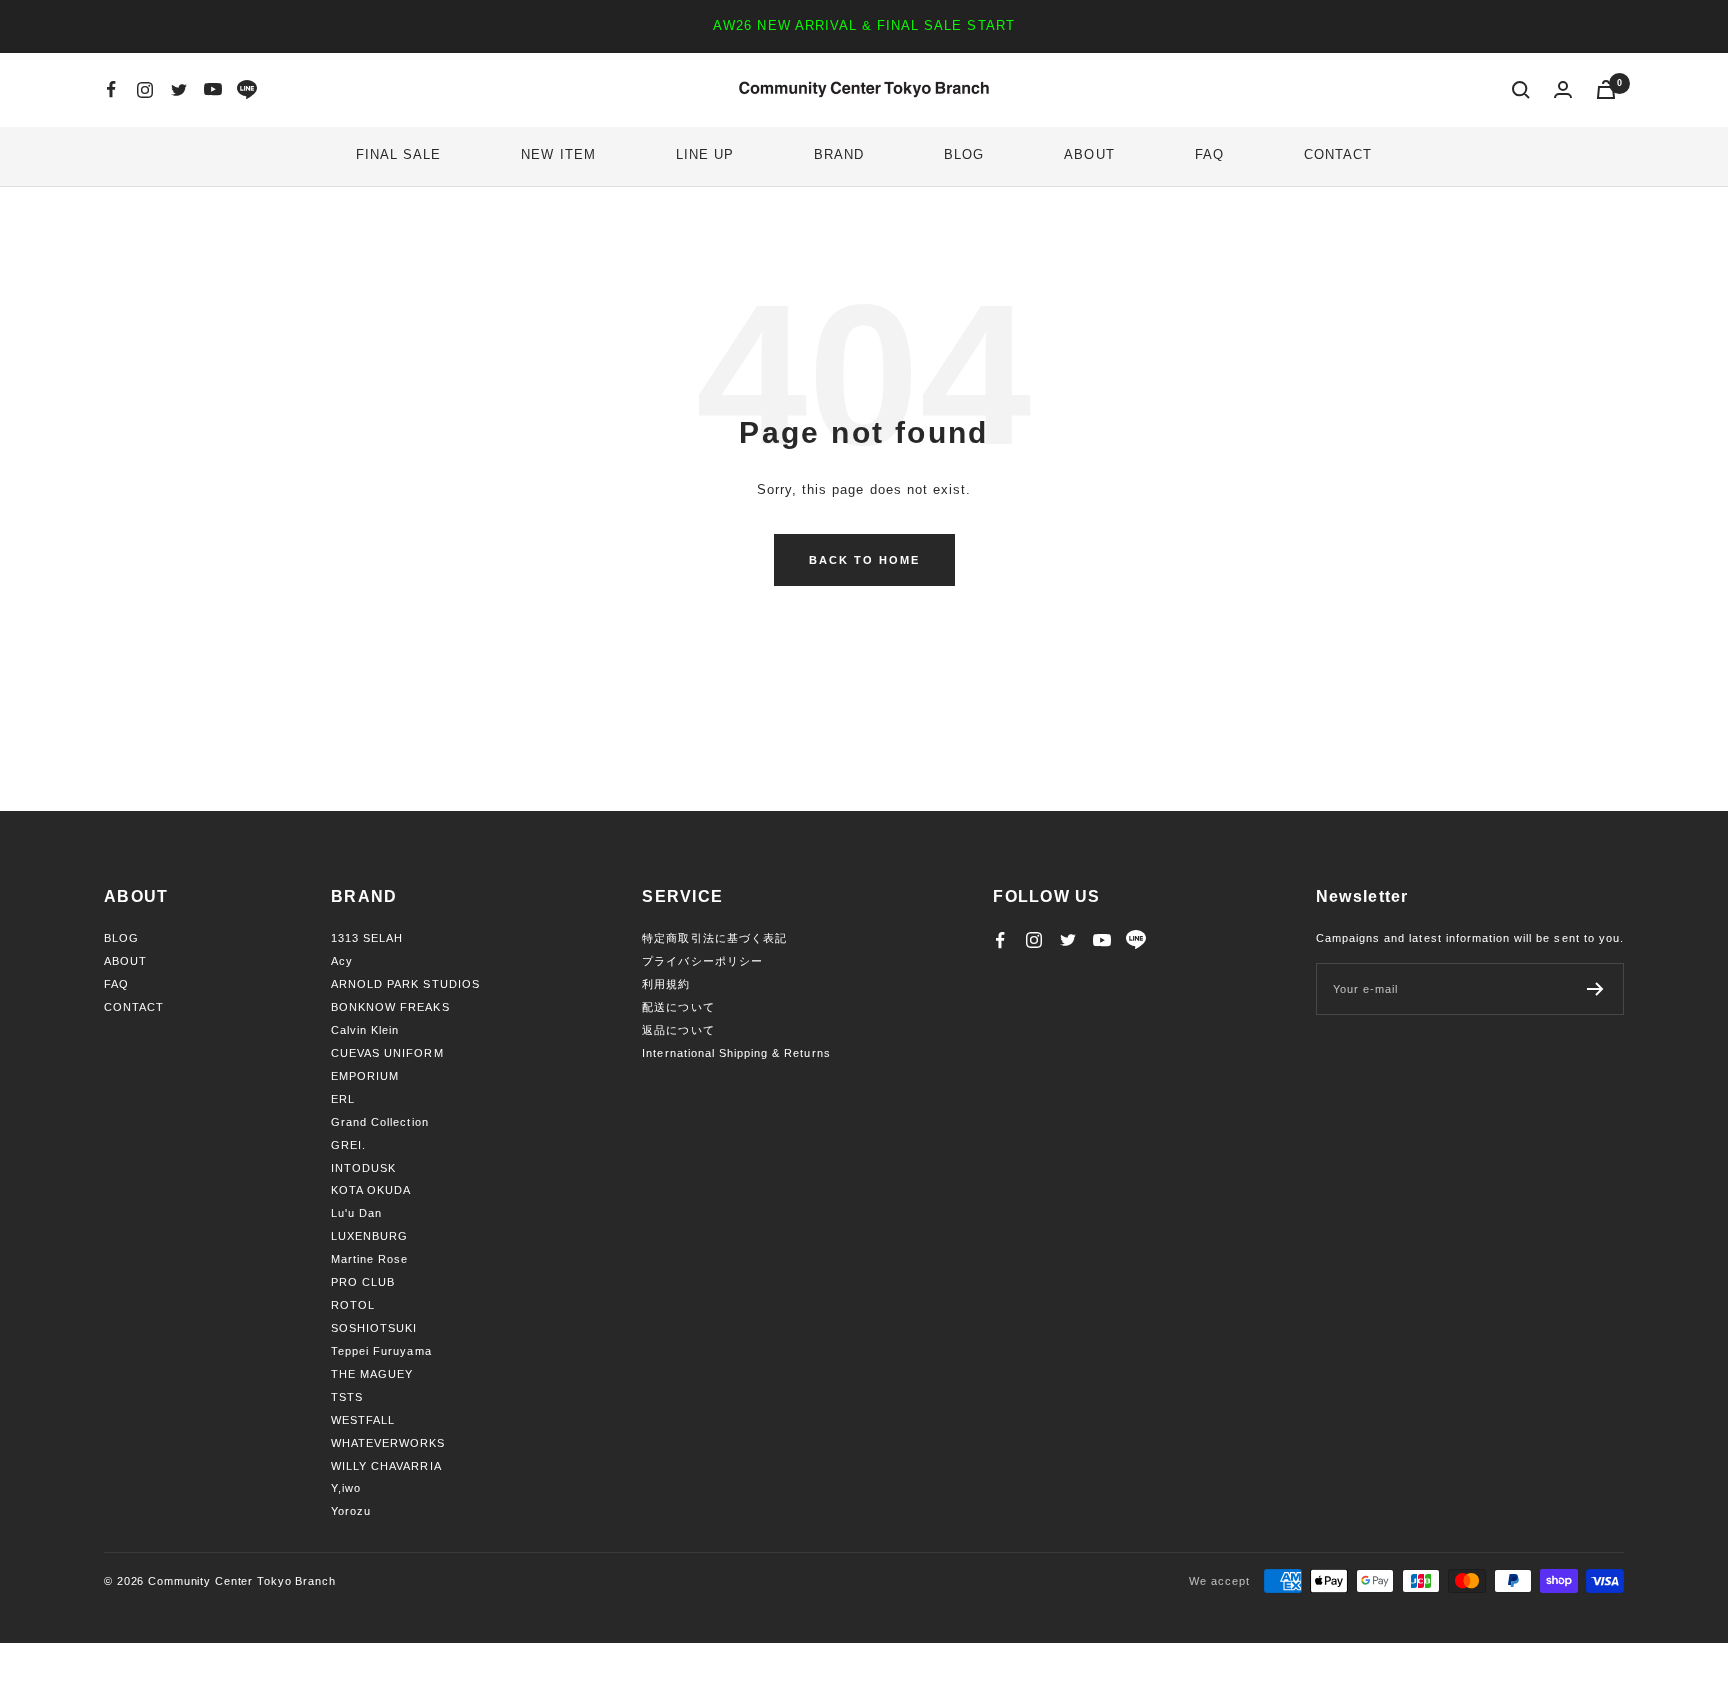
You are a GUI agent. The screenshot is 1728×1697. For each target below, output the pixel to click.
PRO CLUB (363, 1282)
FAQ (1209, 154)
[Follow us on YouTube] (213, 90)
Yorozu (351, 1511)
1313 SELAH (367, 938)
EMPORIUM (365, 1076)
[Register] (1595, 989)
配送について (678, 1007)
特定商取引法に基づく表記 (714, 938)
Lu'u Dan (356, 1213)
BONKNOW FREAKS (390, 1007)
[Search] (1521, 90)
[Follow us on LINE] (247, 90)
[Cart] (1606, 89)
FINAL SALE (398, 154)
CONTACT (1338, 154)
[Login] (1563, 89)
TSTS (347, 1397)
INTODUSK (363, 1168)
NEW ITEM (558, 154)
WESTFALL (363, 1420)
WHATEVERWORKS (388, 1443)
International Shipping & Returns (736, 1053)
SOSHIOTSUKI (374, 1328)
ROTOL (353, 1305)
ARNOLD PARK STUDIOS (405, 984)
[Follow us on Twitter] (179, 90)
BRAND (839, 154)
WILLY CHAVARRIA (386, 1466)
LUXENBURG (369, 1236)
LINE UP (705, 154)
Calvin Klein (365, 1030)
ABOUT (1089, 154)
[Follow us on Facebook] (111, 90)
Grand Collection (380, 1122)
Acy (342, 961)
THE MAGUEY (372, 1374)
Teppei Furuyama (381, 1351)
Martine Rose (369, 1259)
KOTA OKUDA (371, 1190)
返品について (678, 1030)
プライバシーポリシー (702, 961)
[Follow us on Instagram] (145, 90)
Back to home (864, 560)
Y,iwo (346, 1488)
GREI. (348, 1145)
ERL (343, 1099)
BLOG (964, 154)
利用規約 (666, 984)
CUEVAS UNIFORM (387, 1053)
